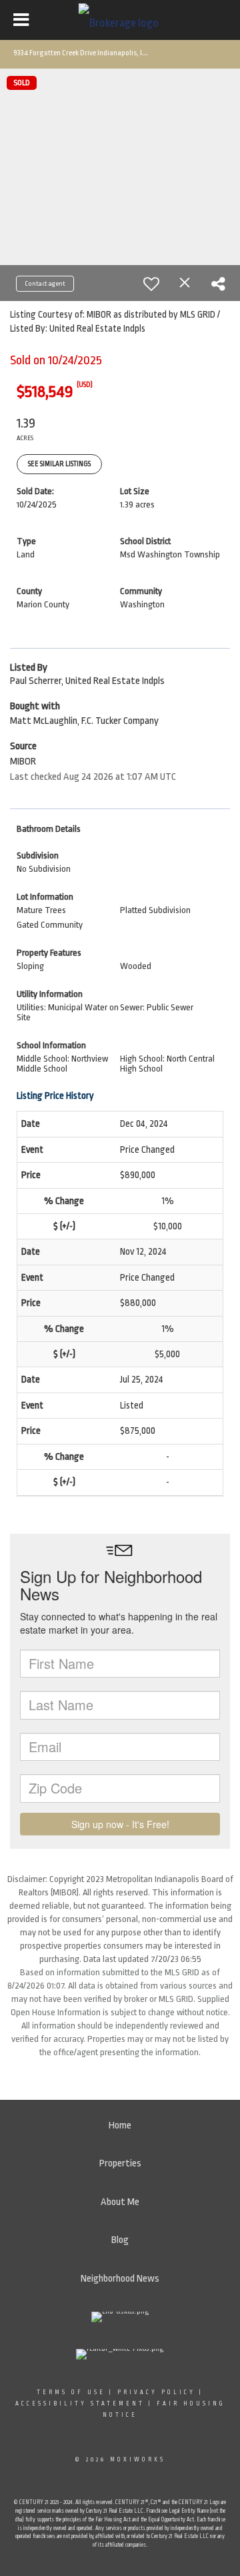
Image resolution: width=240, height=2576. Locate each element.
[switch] (151, 284)
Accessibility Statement (80, 2404)
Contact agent (45, 284)
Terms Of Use (71, 2392)
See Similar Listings (59, 464)
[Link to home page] (120, 20)
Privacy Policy (156, 2392)
